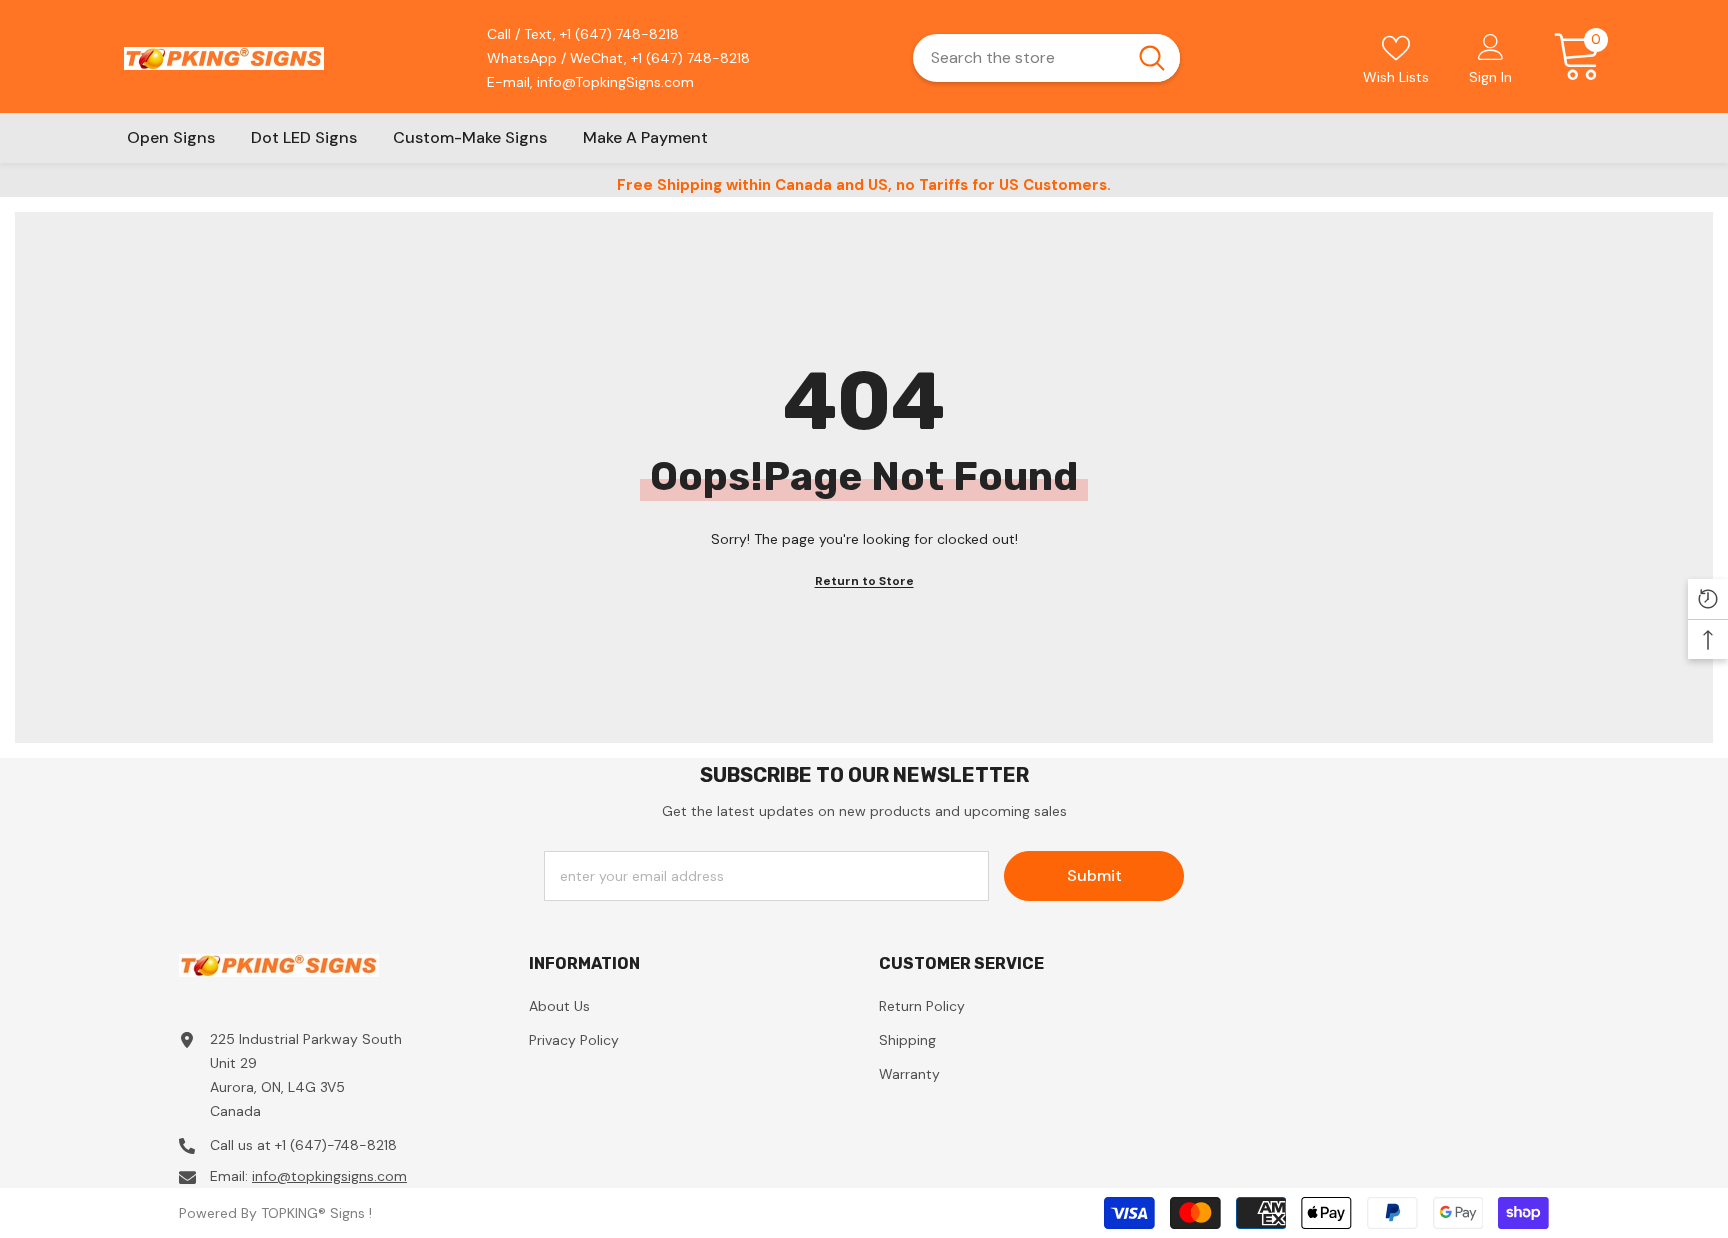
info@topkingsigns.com (329, 1176)
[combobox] (1018, 58)
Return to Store (864, 581)
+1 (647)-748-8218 (336, 1145)
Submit (1094, 875)
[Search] (1046, 58)
